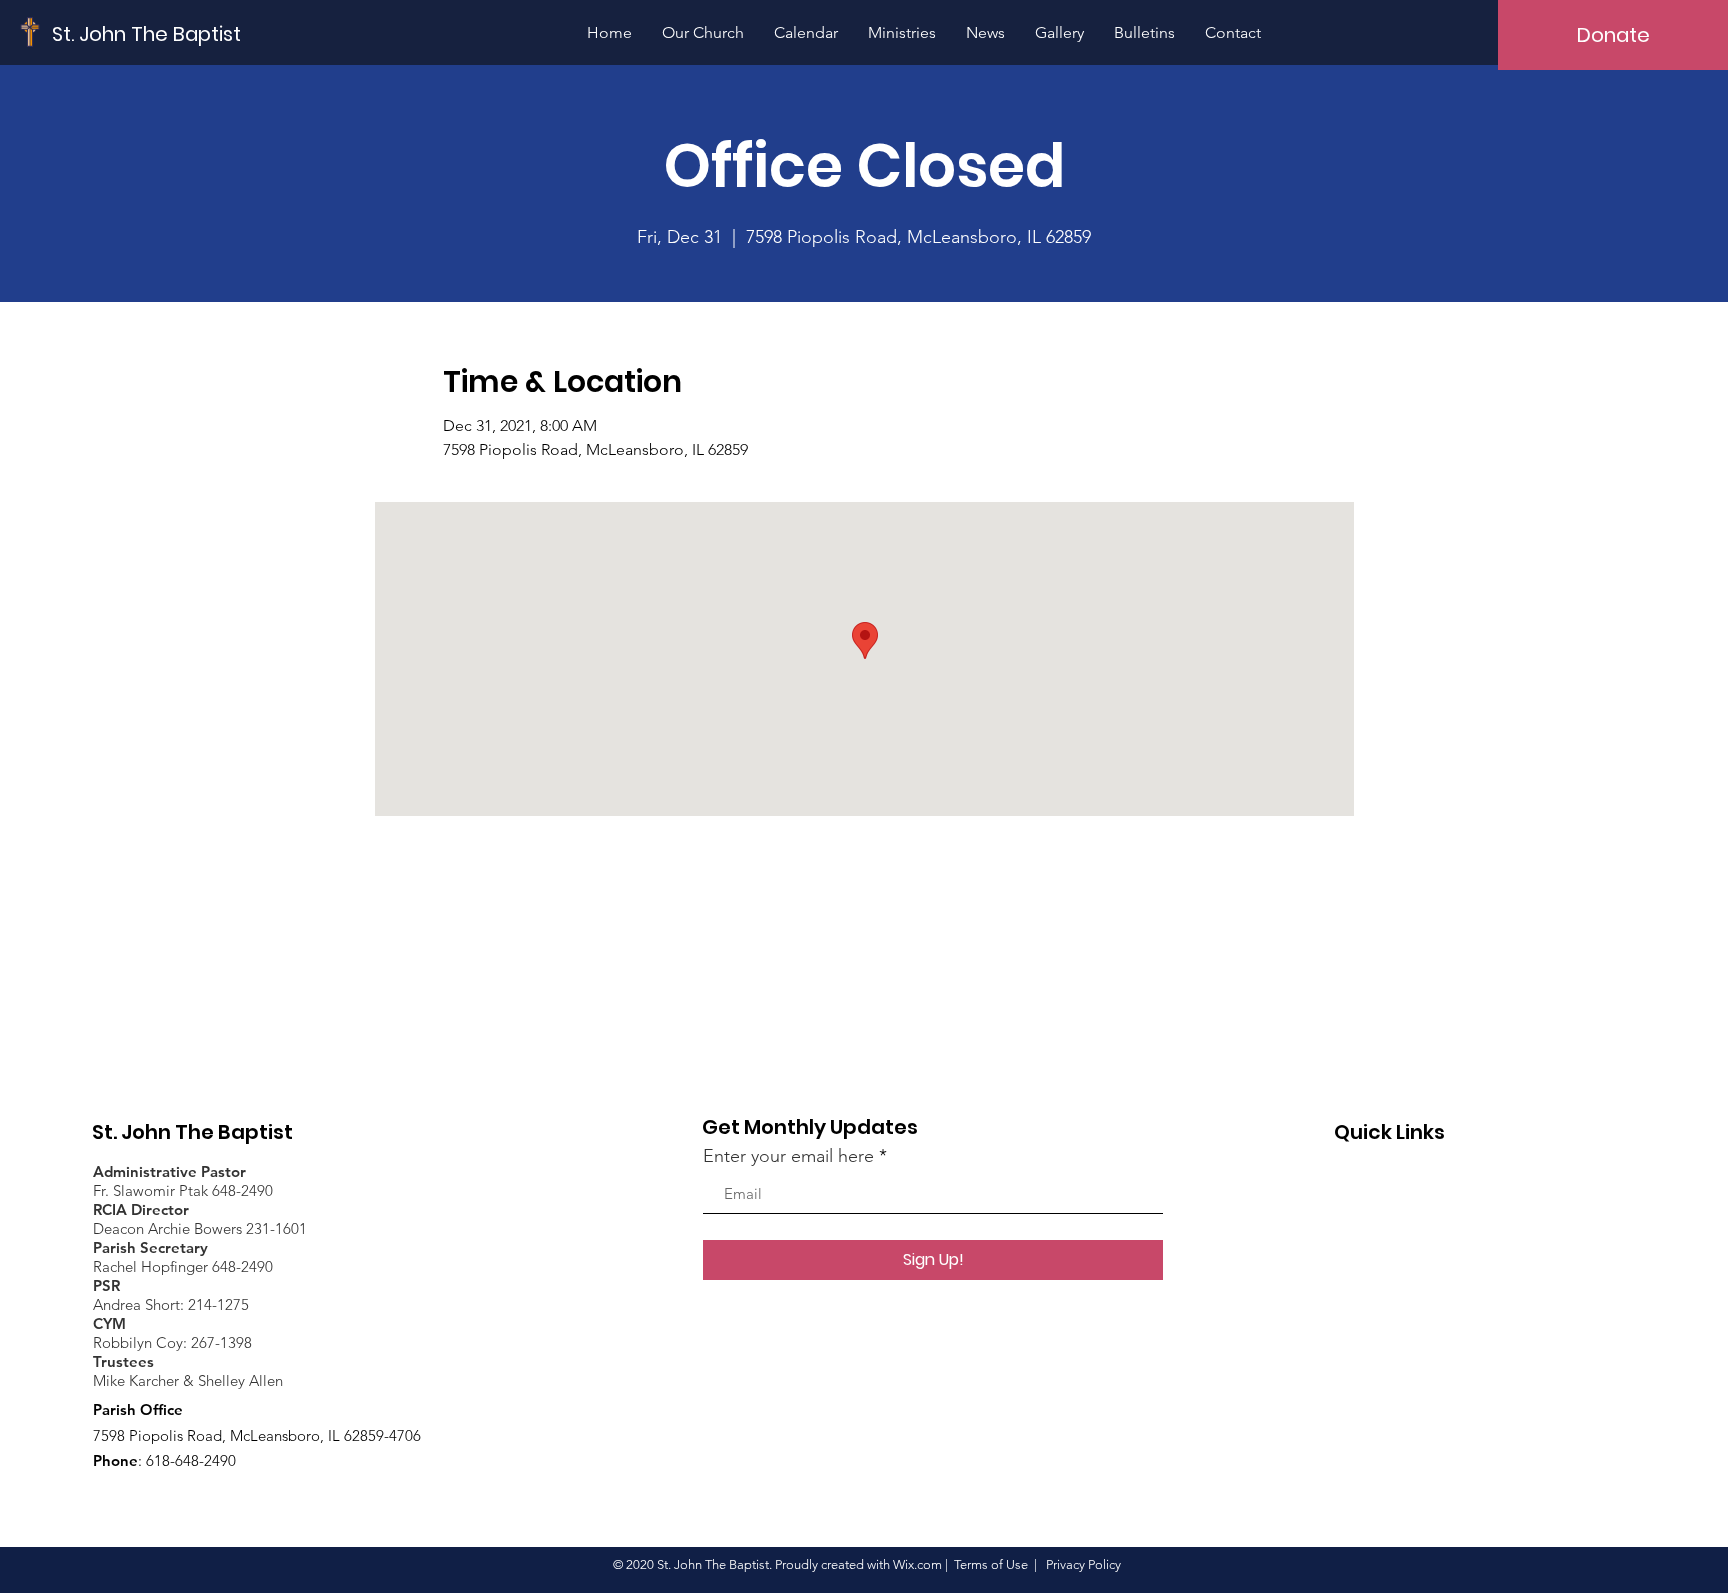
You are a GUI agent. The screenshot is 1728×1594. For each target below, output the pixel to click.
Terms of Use (991, 1564)
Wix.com (917, 1564)
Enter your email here (788, 1156)
